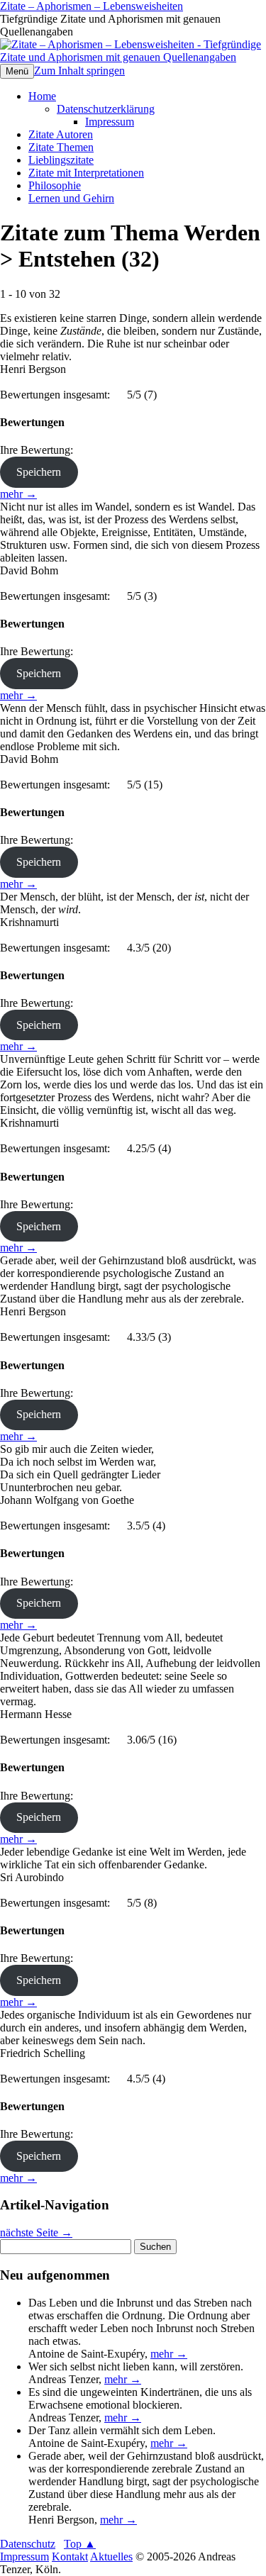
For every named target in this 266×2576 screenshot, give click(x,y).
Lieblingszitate (61, 160)
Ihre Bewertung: (39, 450)
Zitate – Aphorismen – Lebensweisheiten (92, 6)
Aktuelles (111, 2557)
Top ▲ (80, 2544)
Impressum (110, 122)
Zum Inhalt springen (79, 71)
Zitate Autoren (61, 134)
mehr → (18, 494)
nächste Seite (36, 2232)
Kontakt (70, 2557)
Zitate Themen (61, 147)
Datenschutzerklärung (106, 109)
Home (42, 96)
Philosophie (55, 185)
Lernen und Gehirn (71, 198)
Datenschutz (28, 2544)
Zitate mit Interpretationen (86, 173)
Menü (17, 71)
